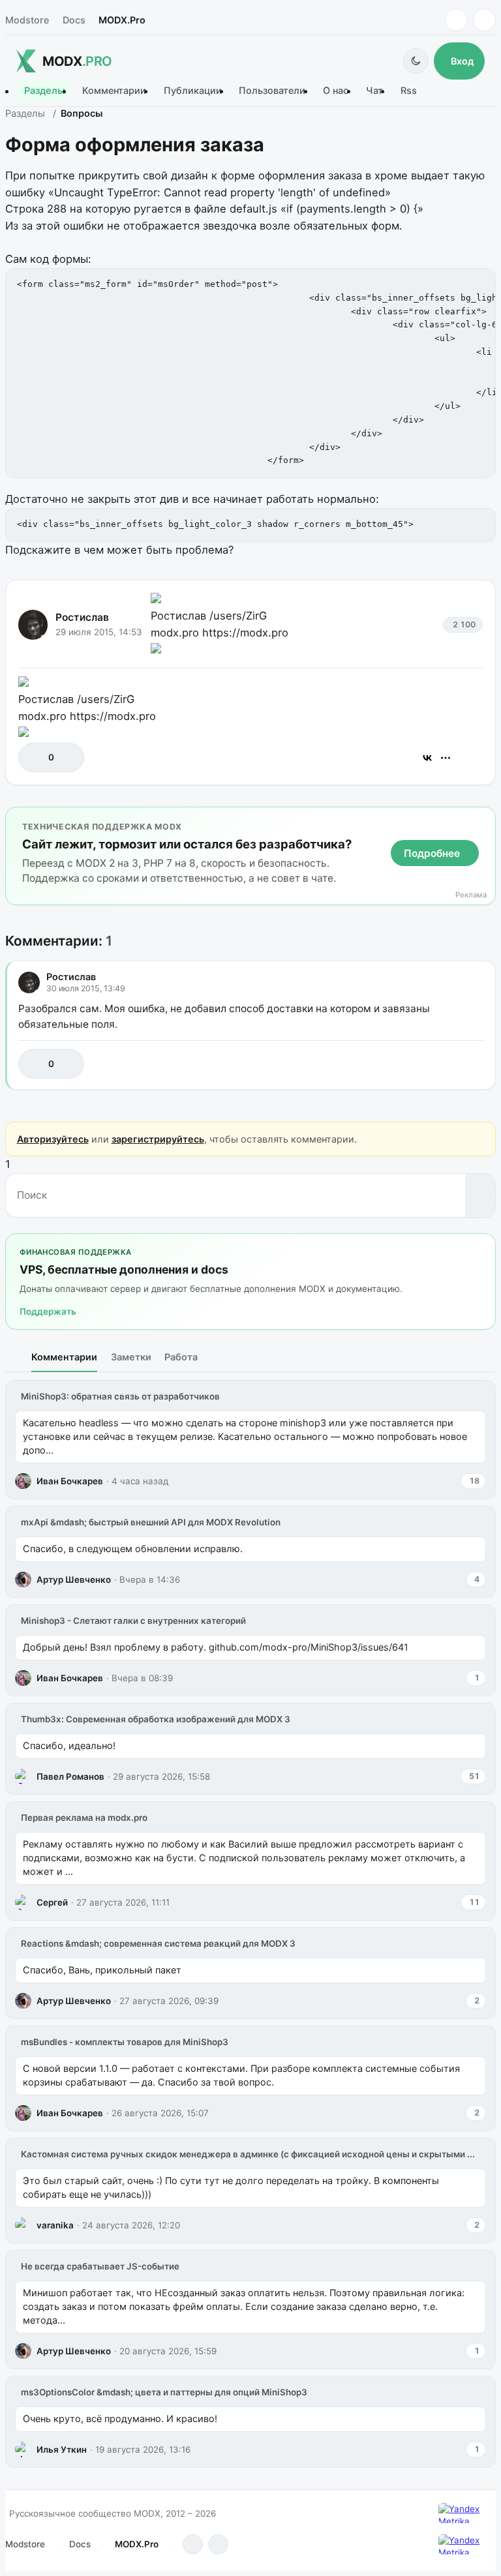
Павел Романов (70, 1776)
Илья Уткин (62, 2449)
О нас (336, 91)
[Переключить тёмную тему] (416, 61)
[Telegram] (456, 20)
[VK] (484, 20)
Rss (409, 91)
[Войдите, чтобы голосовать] (35, 757)
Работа (181, 1357)
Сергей (52, 1902)
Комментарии (114, 91)
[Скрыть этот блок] (483, 819)
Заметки (131, 1357)
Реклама (471, 895)
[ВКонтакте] (427, 758)
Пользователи (272, 91)
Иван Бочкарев (70, 1481)
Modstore (27, 20)
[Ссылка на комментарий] (441, 1063)
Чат (374, 91)
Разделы (44, 91)
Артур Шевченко (74, 1580)
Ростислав (82, 617)
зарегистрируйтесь (158, 1139)
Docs (74, 20)
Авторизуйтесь (53, 1139)
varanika (55, 2225)
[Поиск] (480, 1195)
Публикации (193, 91)
